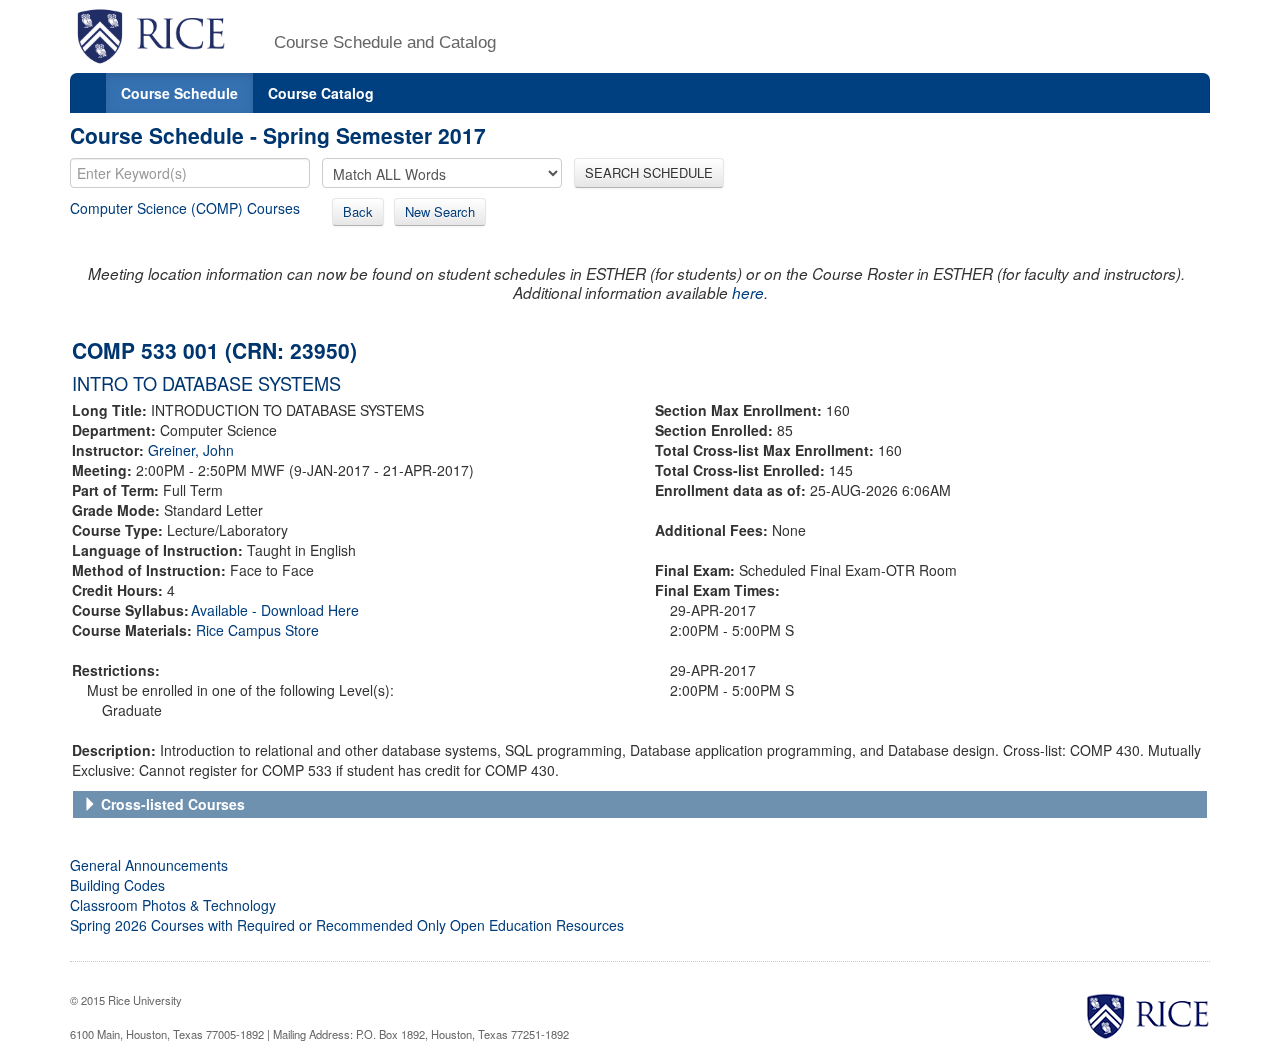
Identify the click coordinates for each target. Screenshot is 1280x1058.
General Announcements (149, 865)
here (748, 292)
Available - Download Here (275, 610)
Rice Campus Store (257, 630)
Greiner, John (191, 450)
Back (358, 211)
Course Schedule (179, 93)
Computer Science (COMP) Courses (185, 208)
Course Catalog (321, 93)
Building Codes (117, 885)
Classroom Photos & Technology (173, 905)
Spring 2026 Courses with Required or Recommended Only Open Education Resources (347, 925)
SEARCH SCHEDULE (649, 172)
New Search (440, 211)
